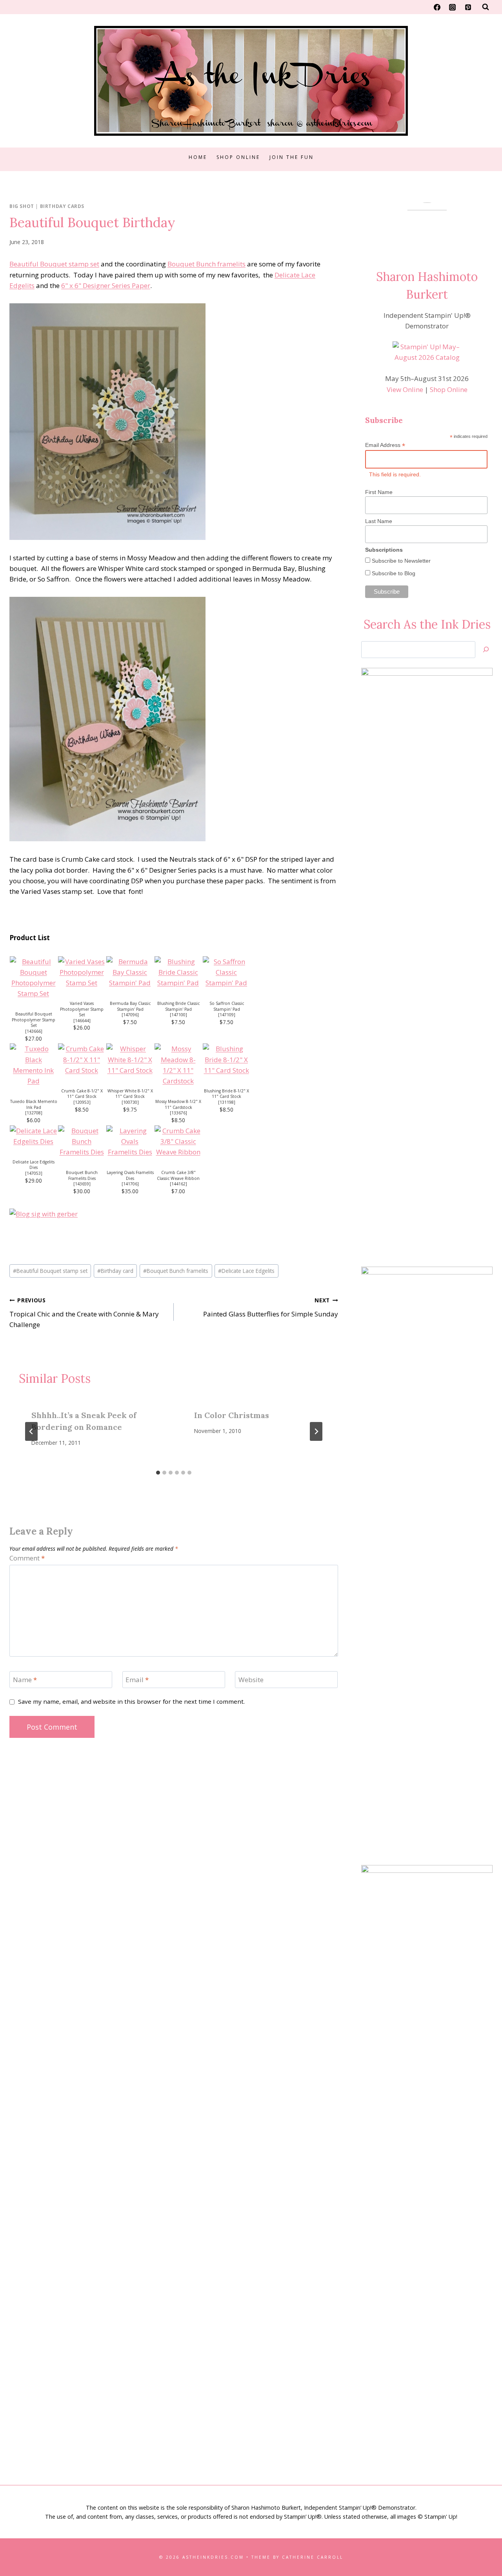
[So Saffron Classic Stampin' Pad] (226, 972)
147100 (178, 1015)
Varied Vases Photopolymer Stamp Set (82, 1009)
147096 (130, 1015)
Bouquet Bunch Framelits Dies (82, 1175)
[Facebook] (437, 7)
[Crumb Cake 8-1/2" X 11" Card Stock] (82, 1059)
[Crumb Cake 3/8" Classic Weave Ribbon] (178, 1141)
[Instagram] (453, 7)
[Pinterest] (468, 7)
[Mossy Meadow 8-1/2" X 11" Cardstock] (178, 1065)
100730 (130, 1102)
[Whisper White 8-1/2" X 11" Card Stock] (130, 1059)
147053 (34, 1173)
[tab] (158, 1473)
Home (198, 157)
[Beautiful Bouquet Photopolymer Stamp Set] (34, 978)
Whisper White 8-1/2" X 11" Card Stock (130, 1094)
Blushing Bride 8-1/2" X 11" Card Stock (226, 1094)
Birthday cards (62, 206)
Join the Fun (292, 157)
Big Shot (22, 206)
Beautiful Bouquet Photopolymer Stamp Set (34, 1020)
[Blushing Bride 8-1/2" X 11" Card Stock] (226, 1059)
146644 (82, 1021)
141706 (130, 1184)
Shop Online (238, 157)
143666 (34, 1031)
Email (137, 1680)
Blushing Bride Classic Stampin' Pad (178, 1006)
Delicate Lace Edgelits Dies (34, 1165)
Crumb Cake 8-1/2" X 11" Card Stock (82, 1094)
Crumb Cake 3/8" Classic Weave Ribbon (178, 1175)
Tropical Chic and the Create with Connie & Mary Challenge (84, 1313)
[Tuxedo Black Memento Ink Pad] (34, 1065)
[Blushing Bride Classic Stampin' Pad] (178, 972)
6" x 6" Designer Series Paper (106, 285)
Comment (27, 1558)
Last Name (379, 521)
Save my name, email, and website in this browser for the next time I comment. (131, 1702)
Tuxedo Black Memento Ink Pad (34, 1104)
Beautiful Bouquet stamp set (54, 264)
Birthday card (115, 1271)
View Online (405, 389)
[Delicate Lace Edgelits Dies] (34, 1136)
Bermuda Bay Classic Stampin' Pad (130, 1006)
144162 (178, 1184)
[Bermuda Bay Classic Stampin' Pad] (130, 972)
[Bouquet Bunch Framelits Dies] (82, 1141)
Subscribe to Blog (393, 573)
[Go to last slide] (31, 1431)
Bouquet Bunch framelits (206, 264)
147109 (227, 1015)
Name (25, 1680)
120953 (82, 1102)
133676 (178, 1113)
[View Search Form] (486, 7)
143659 (82, 1184)
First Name (379, 492)
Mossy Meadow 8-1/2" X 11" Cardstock (178, 1104)
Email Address (385, 445)
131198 (227, 1102)
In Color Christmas (232, 1415)
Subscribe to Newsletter (400, 561)
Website (251, 1680)
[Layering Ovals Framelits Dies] (130, 1141)
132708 (34, 1113)
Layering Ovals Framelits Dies (130, 1175)
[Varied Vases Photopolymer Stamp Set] (82, 972)
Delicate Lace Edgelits (246, 1271)
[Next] (316, 1431)
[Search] (486, 650)
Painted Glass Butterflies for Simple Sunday (271, 1307)
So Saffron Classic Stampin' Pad (227, 1006)
